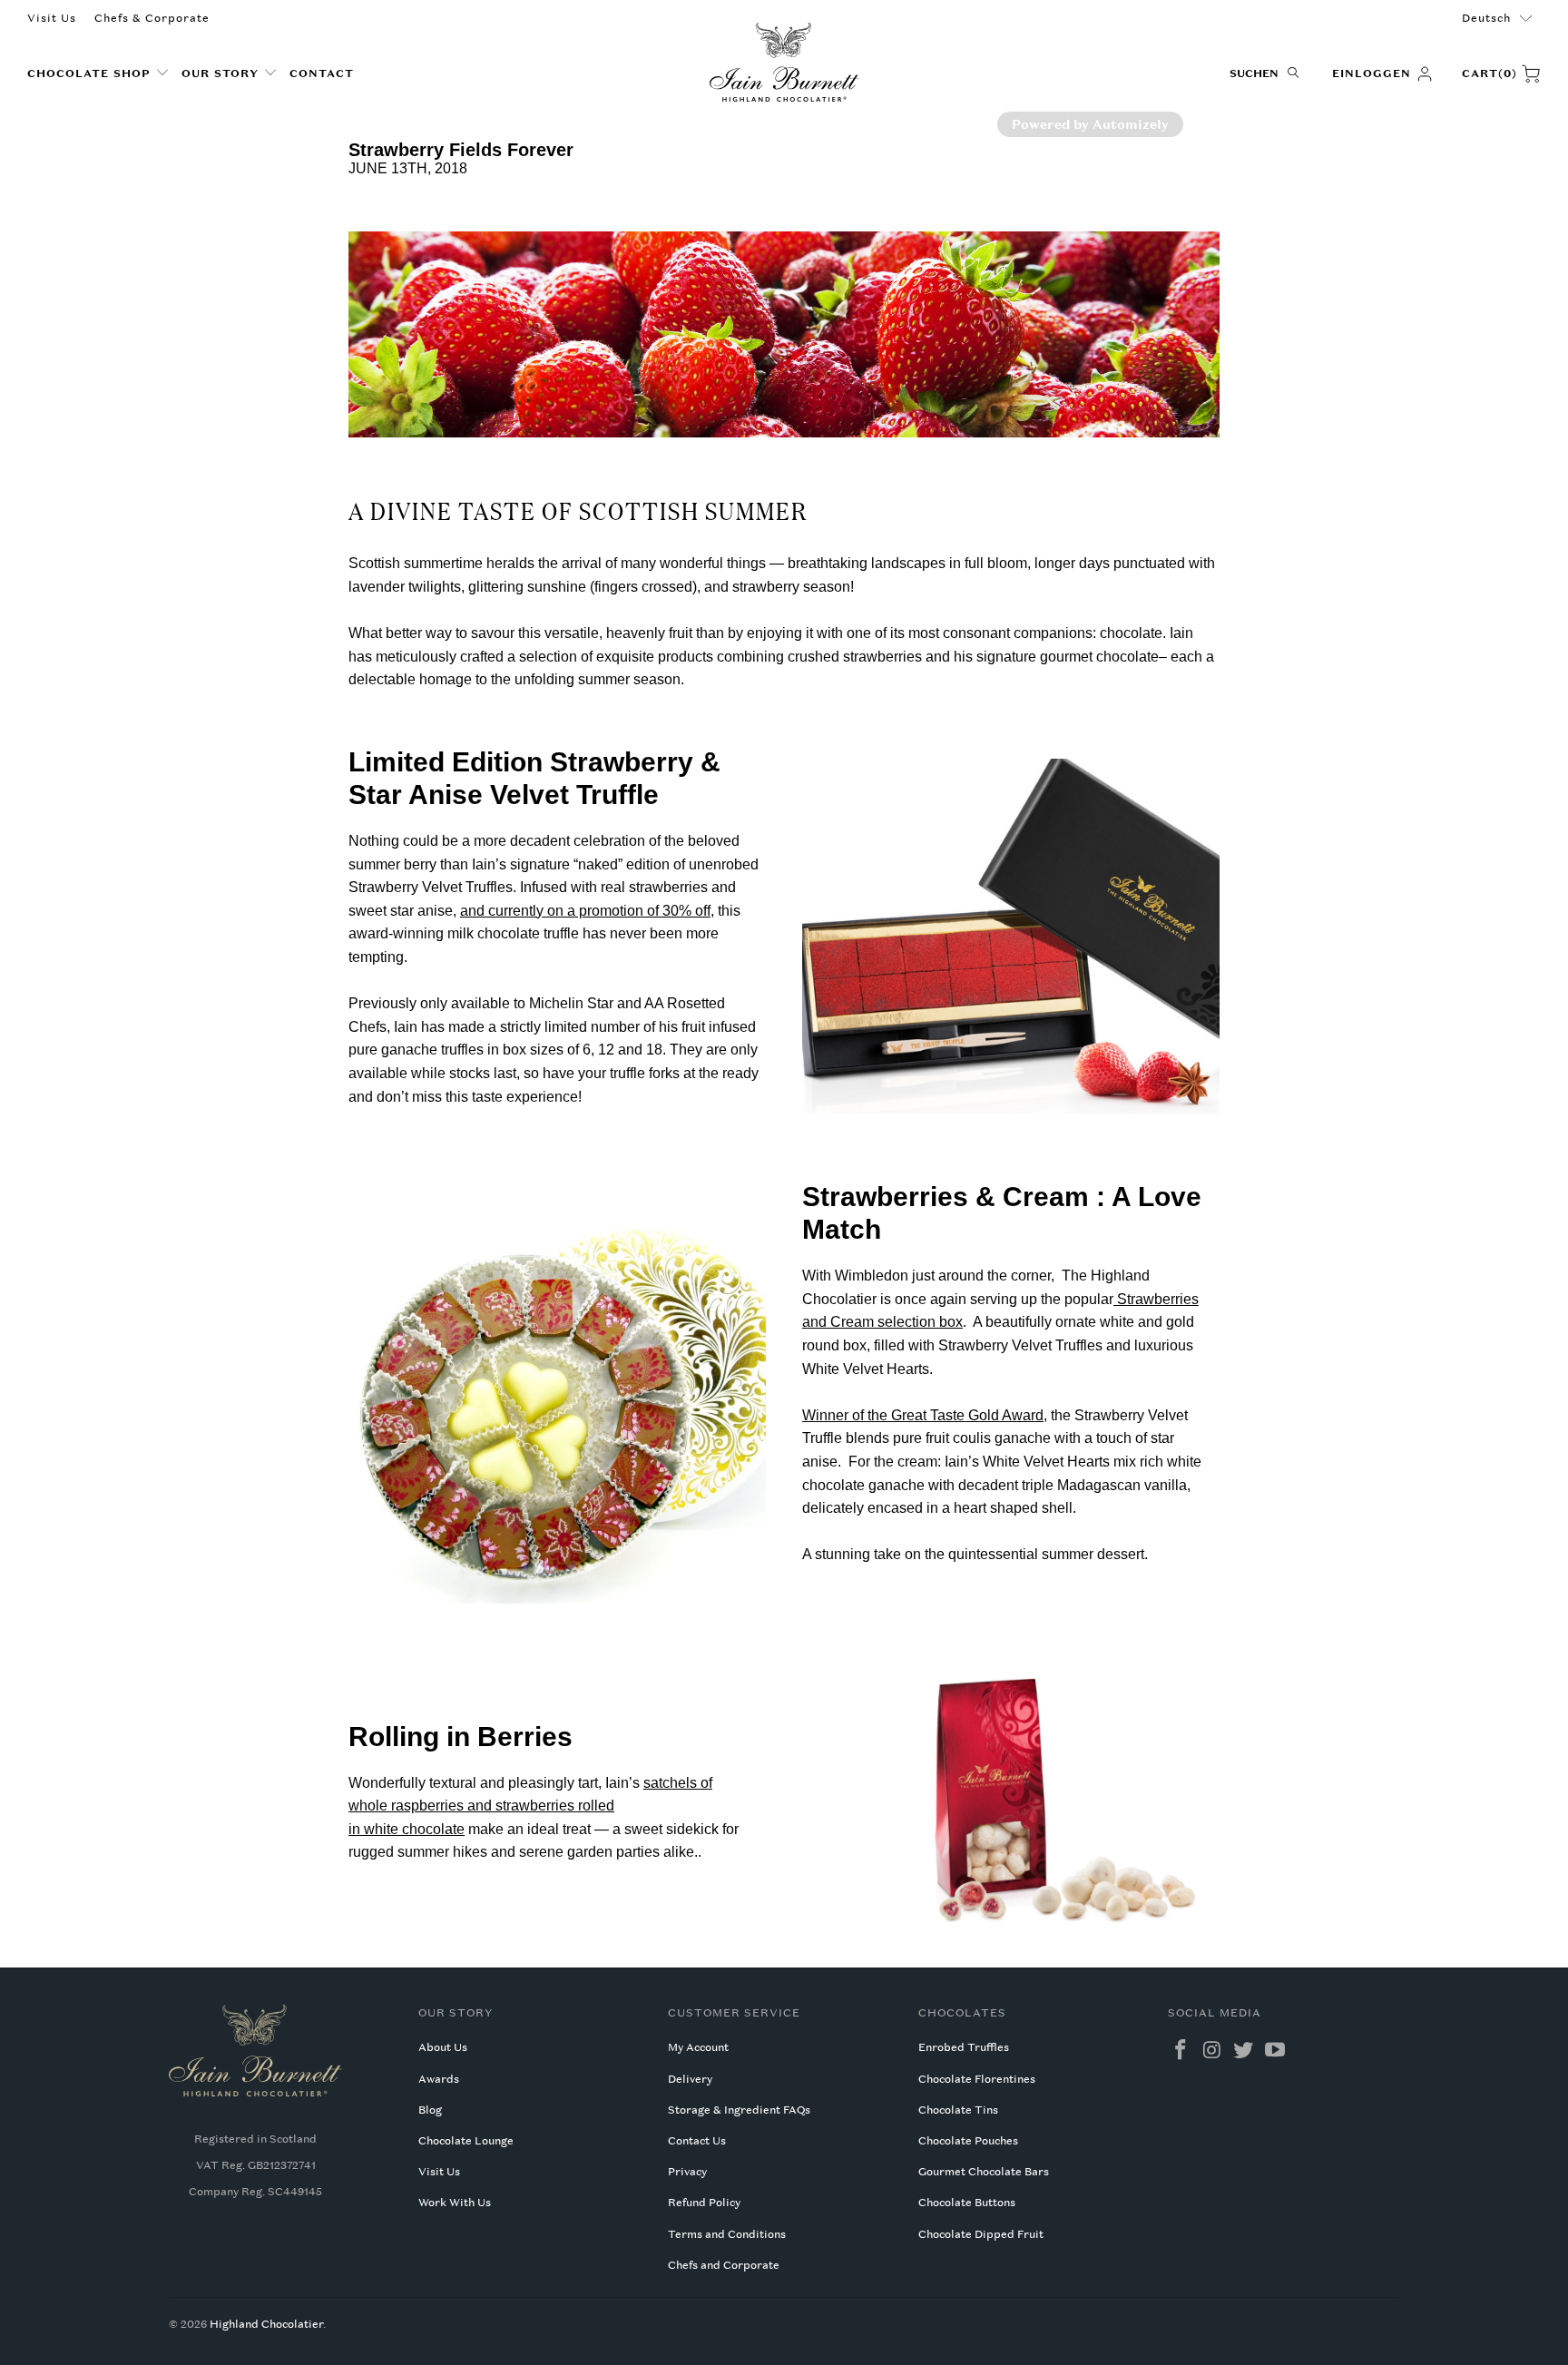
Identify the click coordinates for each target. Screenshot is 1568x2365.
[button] (98, 74)
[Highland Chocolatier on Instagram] (1212, 2051)
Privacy (687, 2172)
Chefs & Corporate (152, 18)
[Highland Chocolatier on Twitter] (1244, 2051)
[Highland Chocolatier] (784, 63)
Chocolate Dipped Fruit (981, 2234)
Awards (439, 2079)
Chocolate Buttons (967, 2203)
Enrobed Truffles (964, 2047)
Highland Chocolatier (266, 2324)
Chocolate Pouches (968, 2141)
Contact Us (697, 2141)
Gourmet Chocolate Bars (984, 2172)
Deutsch (1486, 18)
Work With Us (455, 2203)
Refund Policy (704, 2203)
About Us (443, 2047)
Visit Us (52, 18)
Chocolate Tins (958, 2110)
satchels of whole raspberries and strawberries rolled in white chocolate (530, 1806)
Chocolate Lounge (466, 2141)
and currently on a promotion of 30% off (585, 911)
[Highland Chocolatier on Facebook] (1181, 2051)
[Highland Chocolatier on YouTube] (1276, 2051)
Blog (430, 2110)
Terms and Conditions (727, 2234)
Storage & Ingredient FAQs (739, 2110)
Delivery (690, 2079)
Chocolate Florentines (977, 2079)
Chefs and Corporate (724, 2265)
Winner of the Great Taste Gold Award (923, 1415)
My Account (698, 2047)
